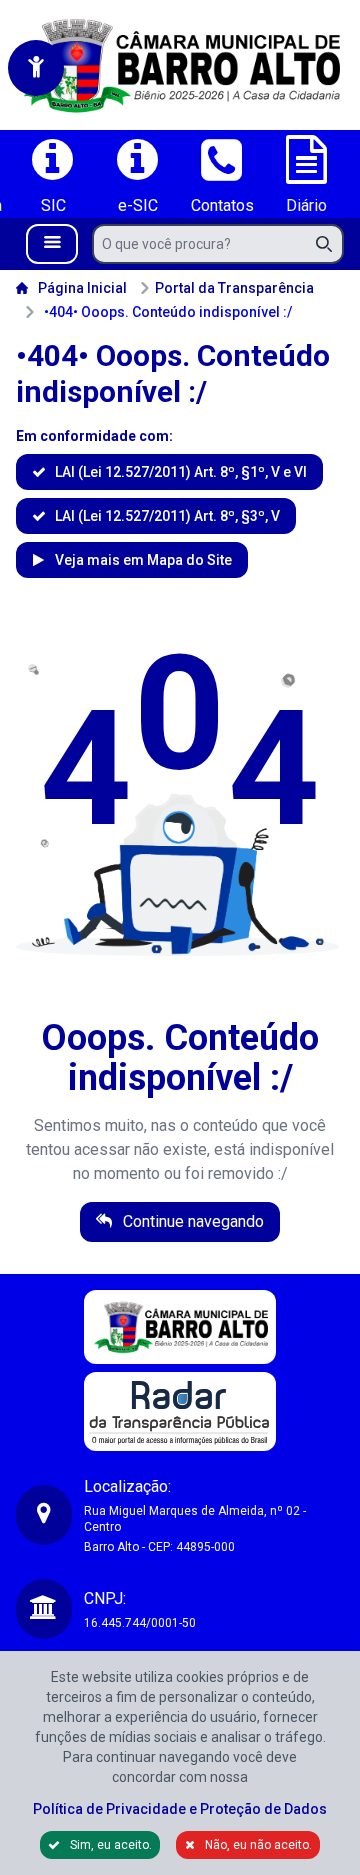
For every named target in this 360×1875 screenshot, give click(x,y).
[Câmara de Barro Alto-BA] (180, 65)
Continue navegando (191, 1221)
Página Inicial (82, 288)
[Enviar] (330, 244)
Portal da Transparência (234, 288)
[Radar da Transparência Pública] (180, 1411)
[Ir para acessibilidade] (36, 68)
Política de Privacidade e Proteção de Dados (180, 1809)
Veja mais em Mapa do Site (142, 560)
